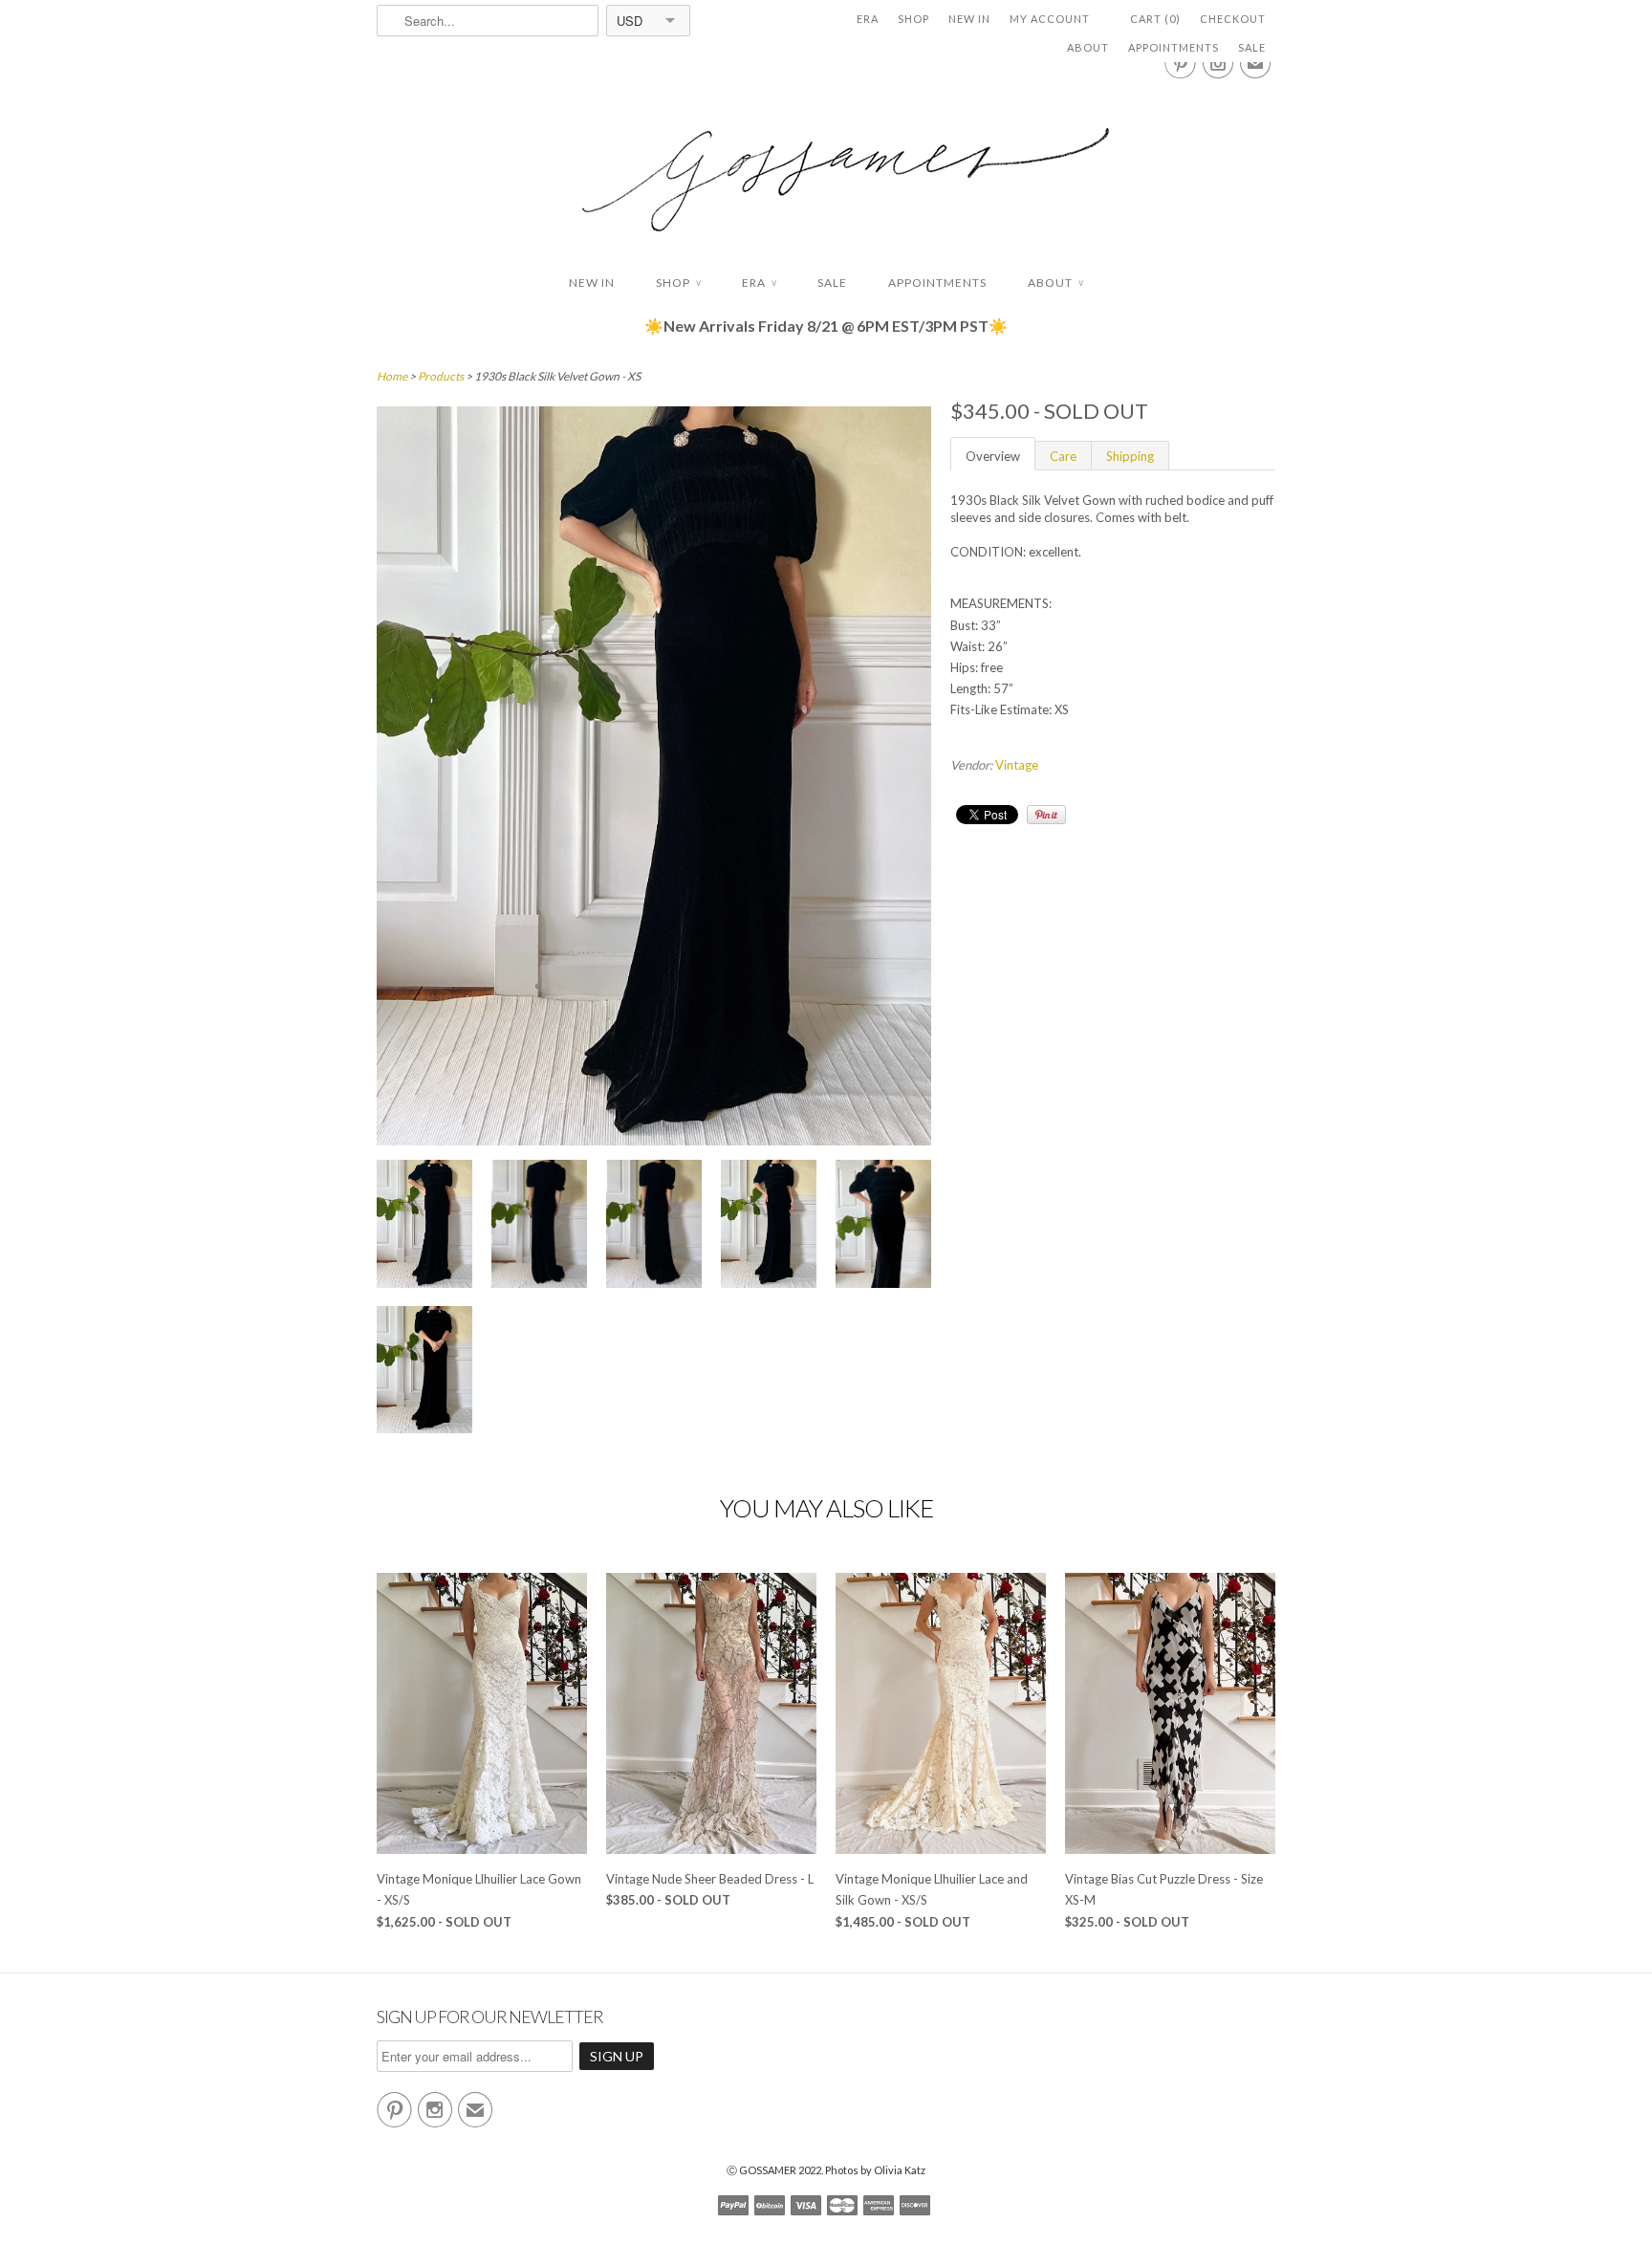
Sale (1252, 47)
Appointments (1174, 47)
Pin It (1046, 815)
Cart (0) (1155, 19)
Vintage (1017, 765)
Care (1063, 456)
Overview (993, 456)
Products (441, 376)
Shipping (1130, 456)
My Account (1050, 19)
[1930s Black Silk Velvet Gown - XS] (424, 1226)
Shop (913, 19)
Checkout (1233, 19)
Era (868, 19)
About (1088, 47)
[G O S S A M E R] (826, 162)
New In (969, 19)
